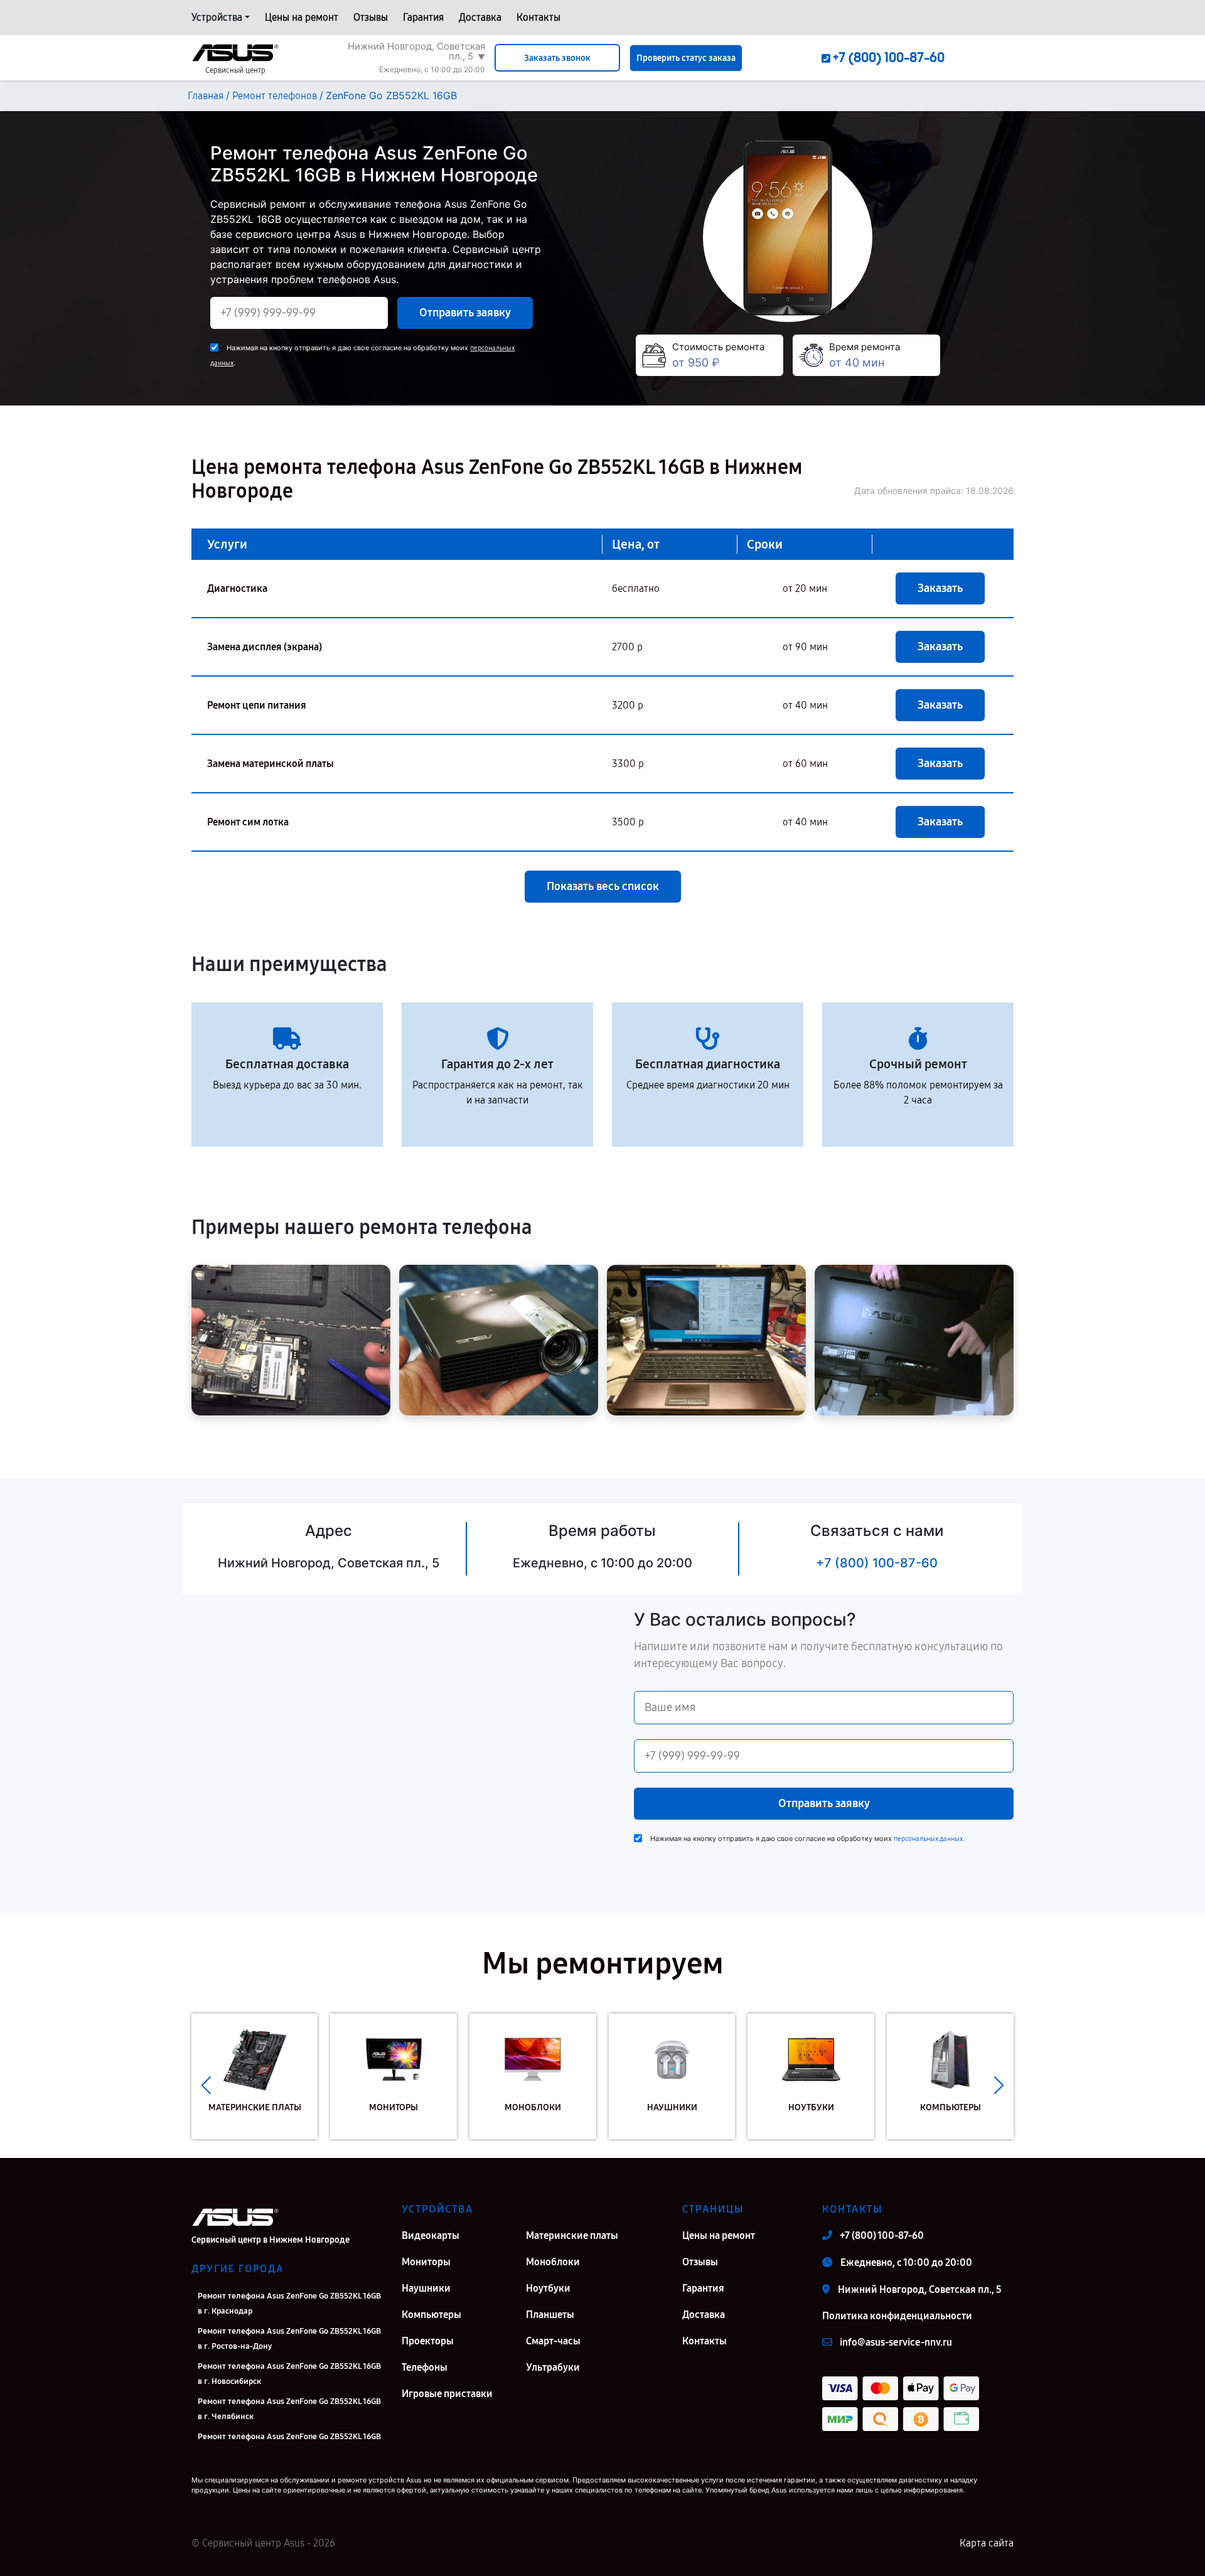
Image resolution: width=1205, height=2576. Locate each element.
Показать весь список (603, 886)
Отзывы (371, 17)
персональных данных (928, 1839)
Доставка (480, 17)
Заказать (940, 588)
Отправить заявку (465, 313)
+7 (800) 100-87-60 (877, 1563)
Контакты (538, 17)
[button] (206, 2086)
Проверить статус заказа (686, 58)
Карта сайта (987, 2543)
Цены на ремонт (302, 17)
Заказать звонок (557, 58)
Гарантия (423, 17)
